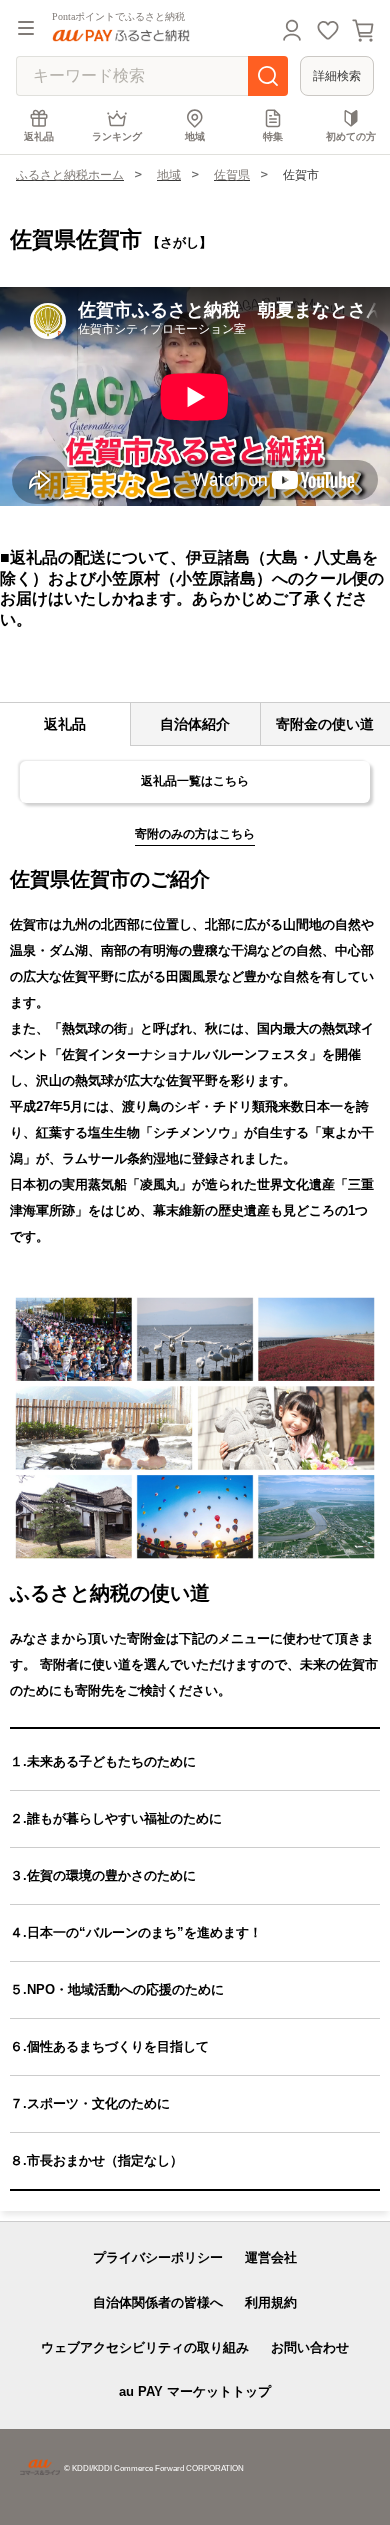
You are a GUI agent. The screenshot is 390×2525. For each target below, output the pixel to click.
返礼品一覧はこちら (195, 781)
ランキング (117, 136)
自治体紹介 (195, 724)
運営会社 (271, 2257)
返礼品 (39, 136)
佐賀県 (232, 175)
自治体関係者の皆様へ (158, 2302)
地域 (195, 136)
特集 (273, 136)
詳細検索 (337, 76)
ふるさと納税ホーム (70, 175)
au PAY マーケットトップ (195, 2391)
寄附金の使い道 (325, 724)
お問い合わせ (310, 2347)
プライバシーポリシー (158, 2257)
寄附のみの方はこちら (195, 834)
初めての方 (351, 136)
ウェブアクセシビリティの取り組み (145, 2347)
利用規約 (271, 2302)
